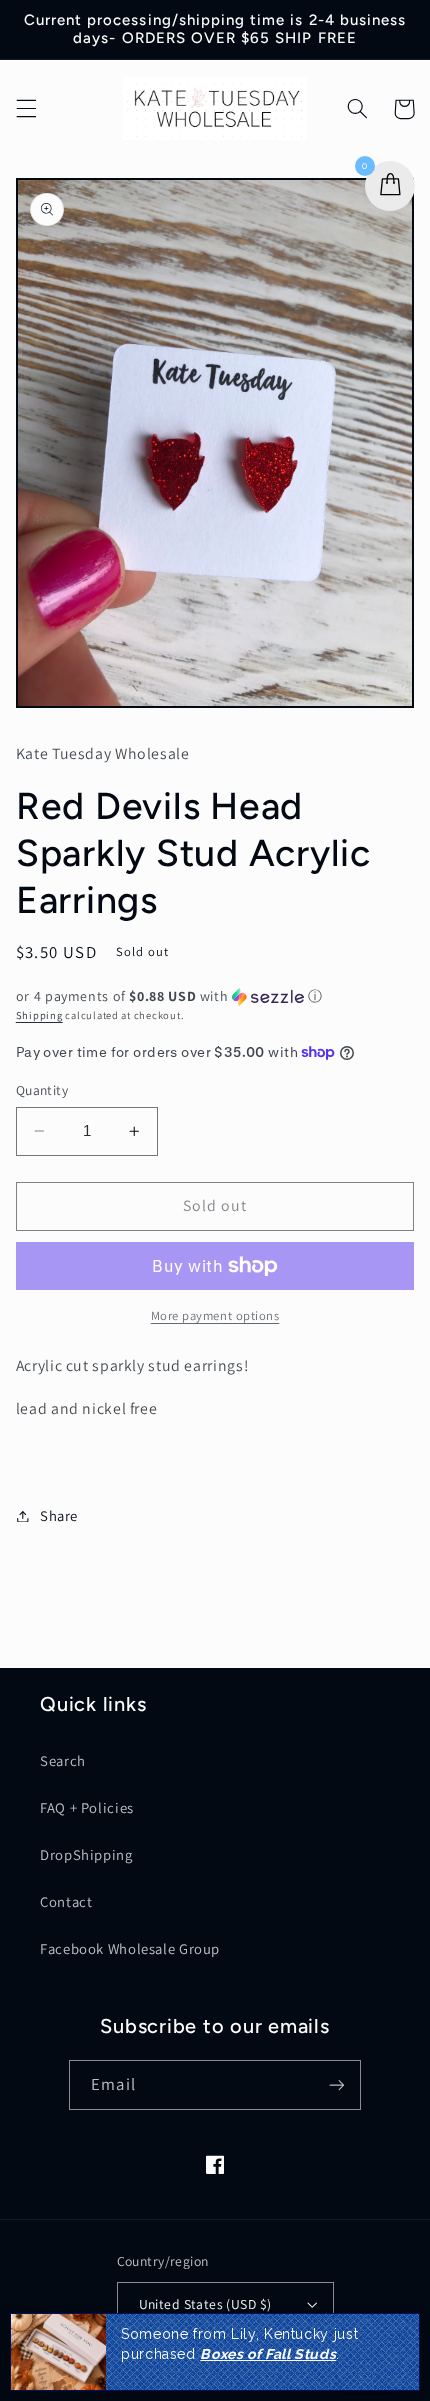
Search (63, 1760)
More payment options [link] (215, 1315)
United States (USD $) (205, 2304)
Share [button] (59, 1515)
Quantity (42, 1090)
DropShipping (86, 1854)
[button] (26, 109)
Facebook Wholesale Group (130, 1948)
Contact (66, 1901)
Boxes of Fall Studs (268, 2354)
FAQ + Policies (87, 1807)
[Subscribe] (336, 2084)
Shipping (39, 1015)
